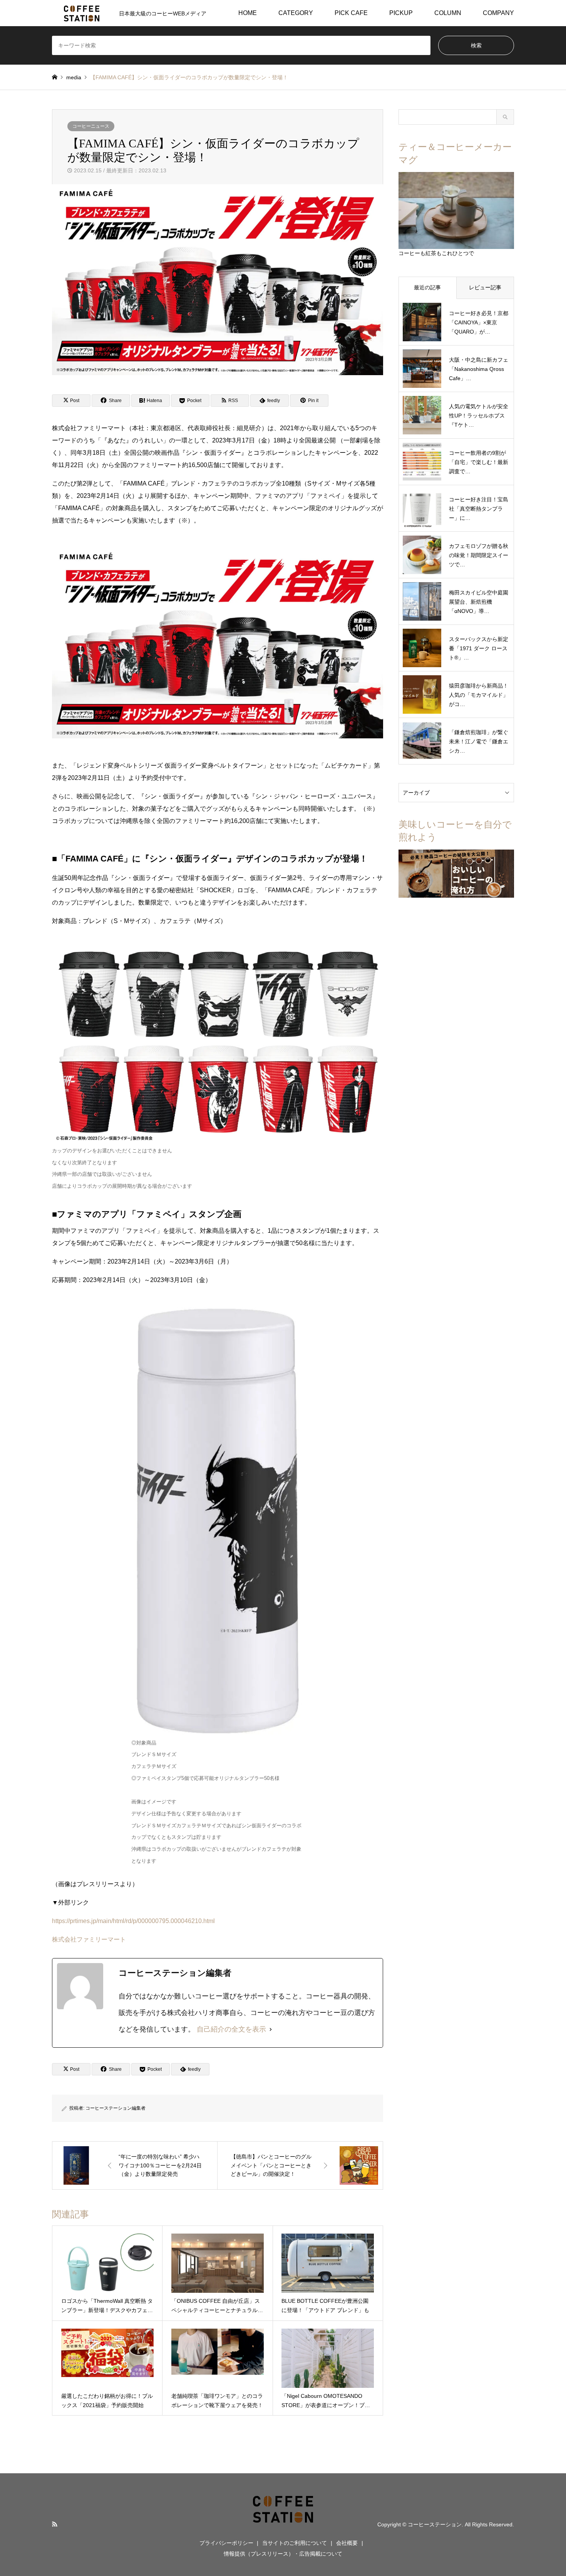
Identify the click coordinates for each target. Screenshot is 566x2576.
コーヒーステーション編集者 (116, 2108)
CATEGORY (296, 13)
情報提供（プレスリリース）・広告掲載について (283, 2554)
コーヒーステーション (435, 2524)
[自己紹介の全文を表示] (271, 2029)
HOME (248, 13)
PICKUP (401, 13)
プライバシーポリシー (226, 2543)
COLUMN (448, 13)
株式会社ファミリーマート (89, 1939)
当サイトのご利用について (295, 2543)
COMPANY (498, 13)
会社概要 (347, 2543)
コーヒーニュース (91, 126)
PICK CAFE (351, 13)
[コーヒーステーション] (283, 2524)
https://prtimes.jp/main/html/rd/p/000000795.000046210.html (133, 1921)
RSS (55, 2524)
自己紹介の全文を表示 (231, 2029)
